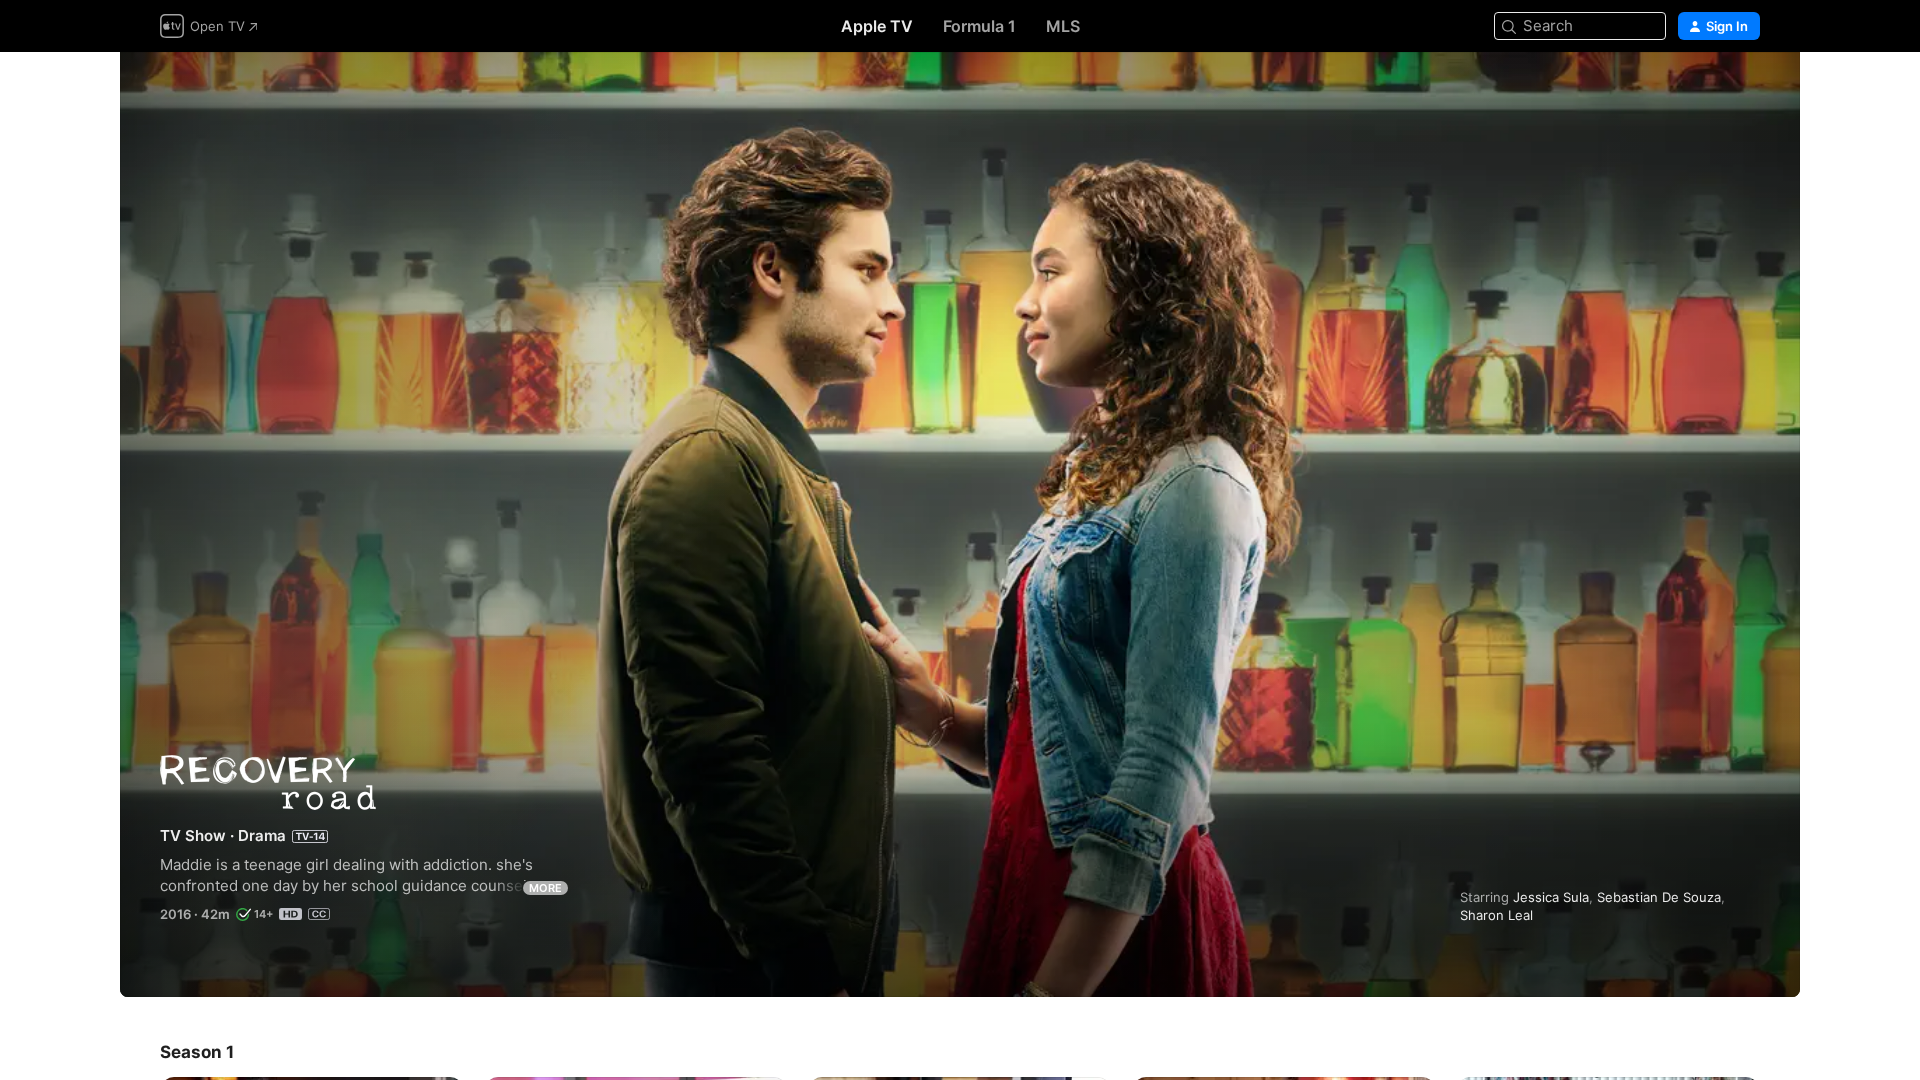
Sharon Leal (1496, 915)
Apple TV (877, 26)
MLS (1063, 26)
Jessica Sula (1551, 897)
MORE (545, 888)
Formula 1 (979, 26)
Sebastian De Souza (1659, 897)
